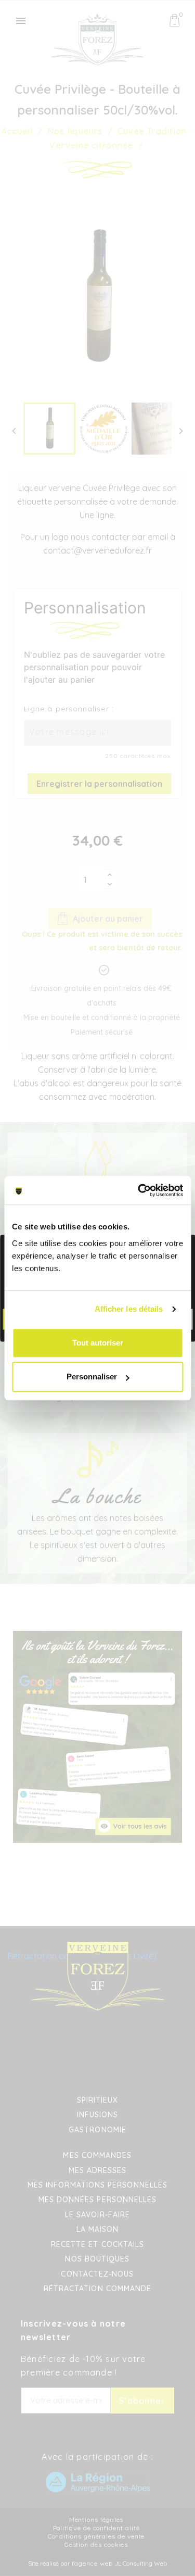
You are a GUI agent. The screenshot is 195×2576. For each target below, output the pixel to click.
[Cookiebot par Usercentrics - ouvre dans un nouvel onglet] (139, 1190)
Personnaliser (92, 1377)
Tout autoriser (98, 1343)
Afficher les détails (129, 1309)
